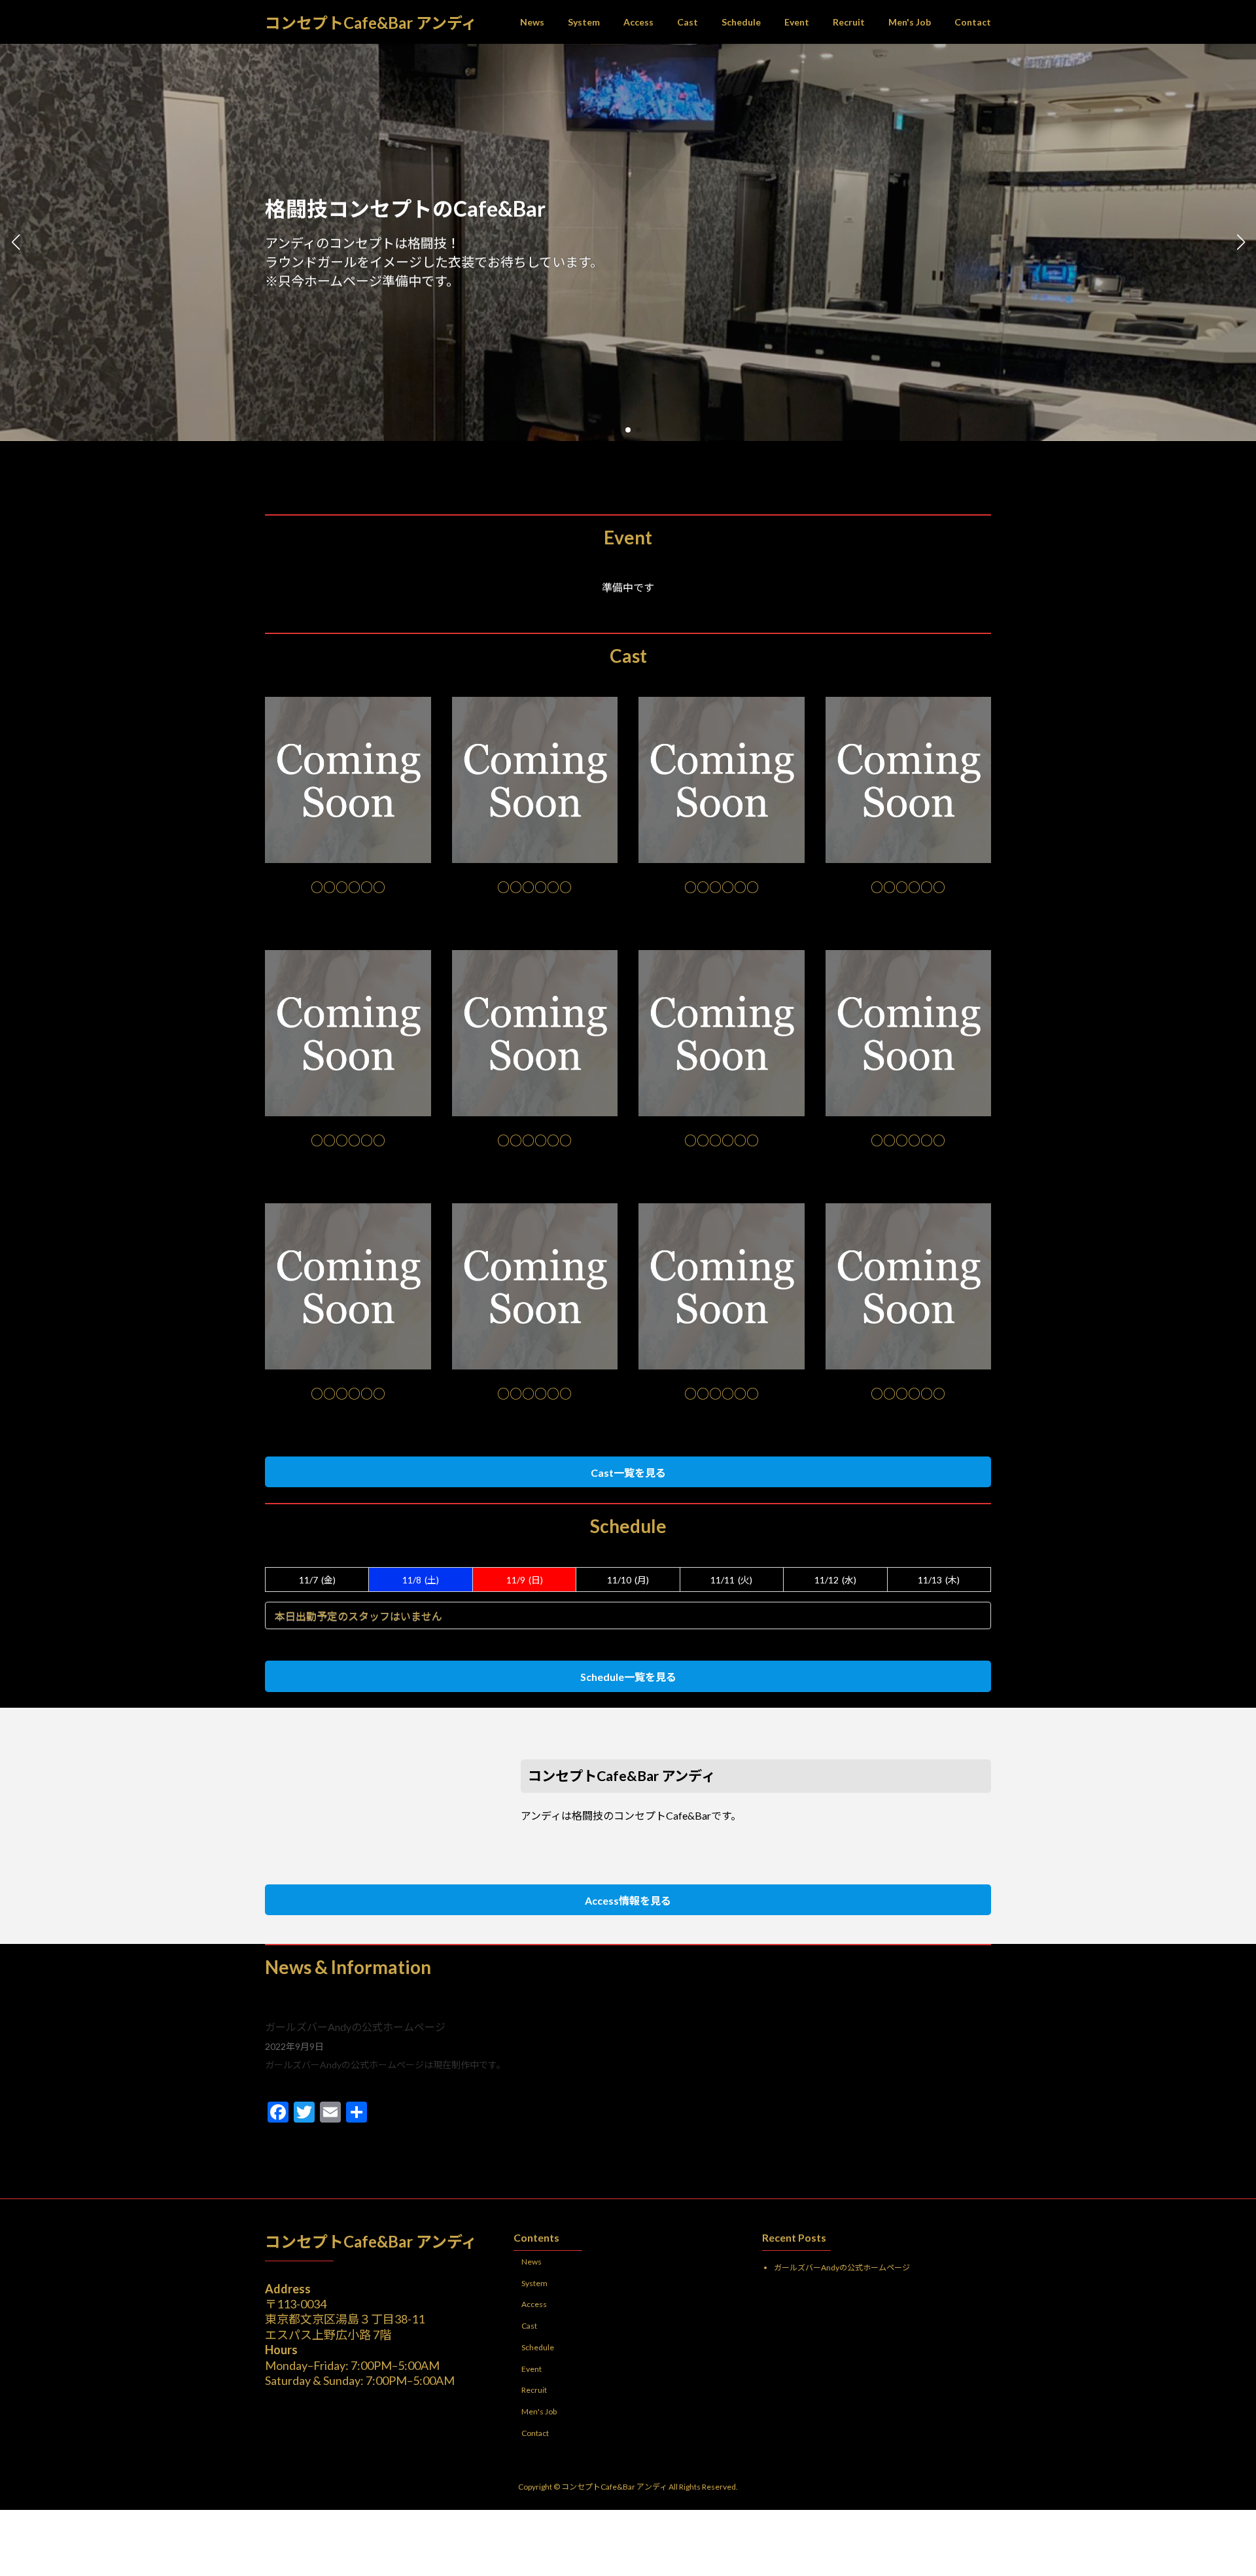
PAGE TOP (1216, 2486)
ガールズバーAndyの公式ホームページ (355, 2027)
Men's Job (539, 2412)
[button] (618, 430)
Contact (535, 2433)
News (532, 2262)
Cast (529, 2326)
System (534, 2283)
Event (532, 2369)
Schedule (538, 2347)
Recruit (534, 2391)
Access (534, 2305)
